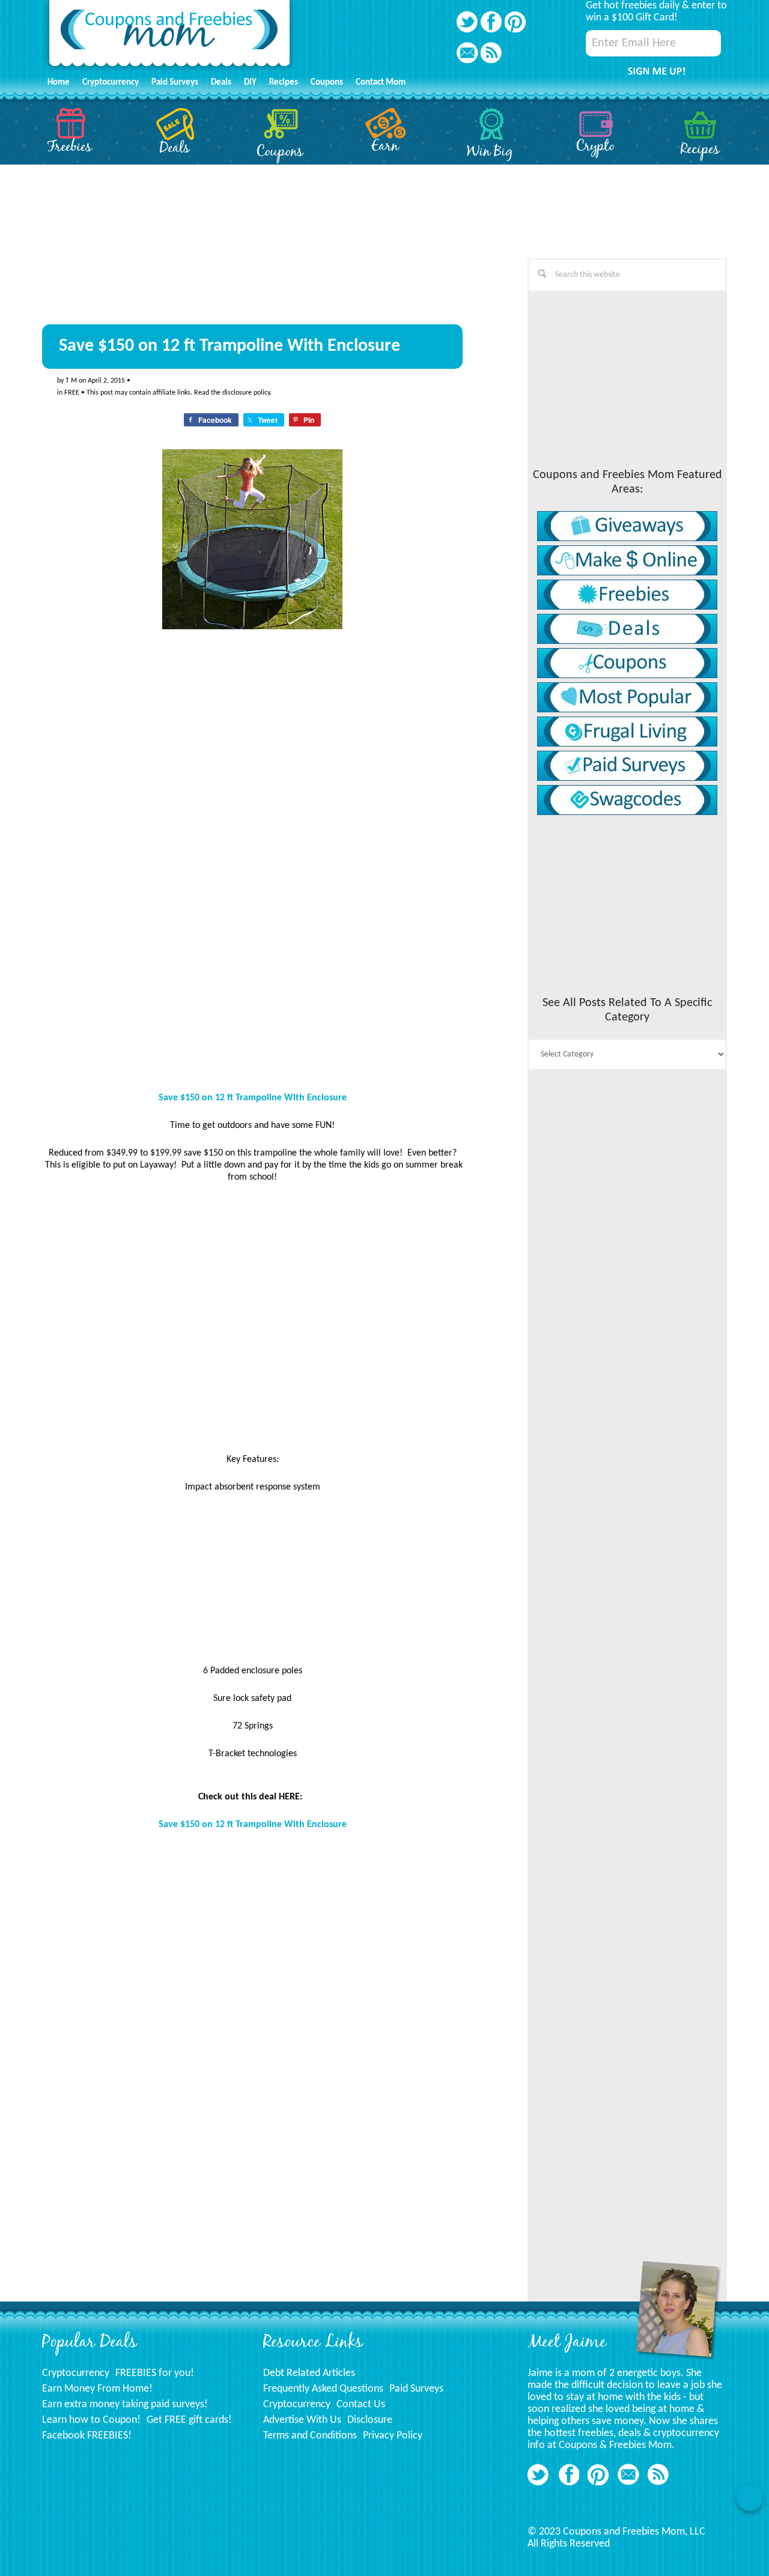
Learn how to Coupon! (91, 2420)
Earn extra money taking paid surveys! (125, 2405)
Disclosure (370, 2420)
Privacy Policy (393, 2436)
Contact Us (361, 2405)
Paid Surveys (416, 2389)
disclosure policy (246, 393)
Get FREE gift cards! (189, 2420)
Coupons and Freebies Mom (169, 36)
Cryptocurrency (76, 2373)
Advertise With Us (302, 2420)
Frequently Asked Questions (323, 2389)
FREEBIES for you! (155, 2373)
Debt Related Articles (309, 2373)
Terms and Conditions (310, 2436)
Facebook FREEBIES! (87, 2436)
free (72, 393)
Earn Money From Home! (97, 2389)
